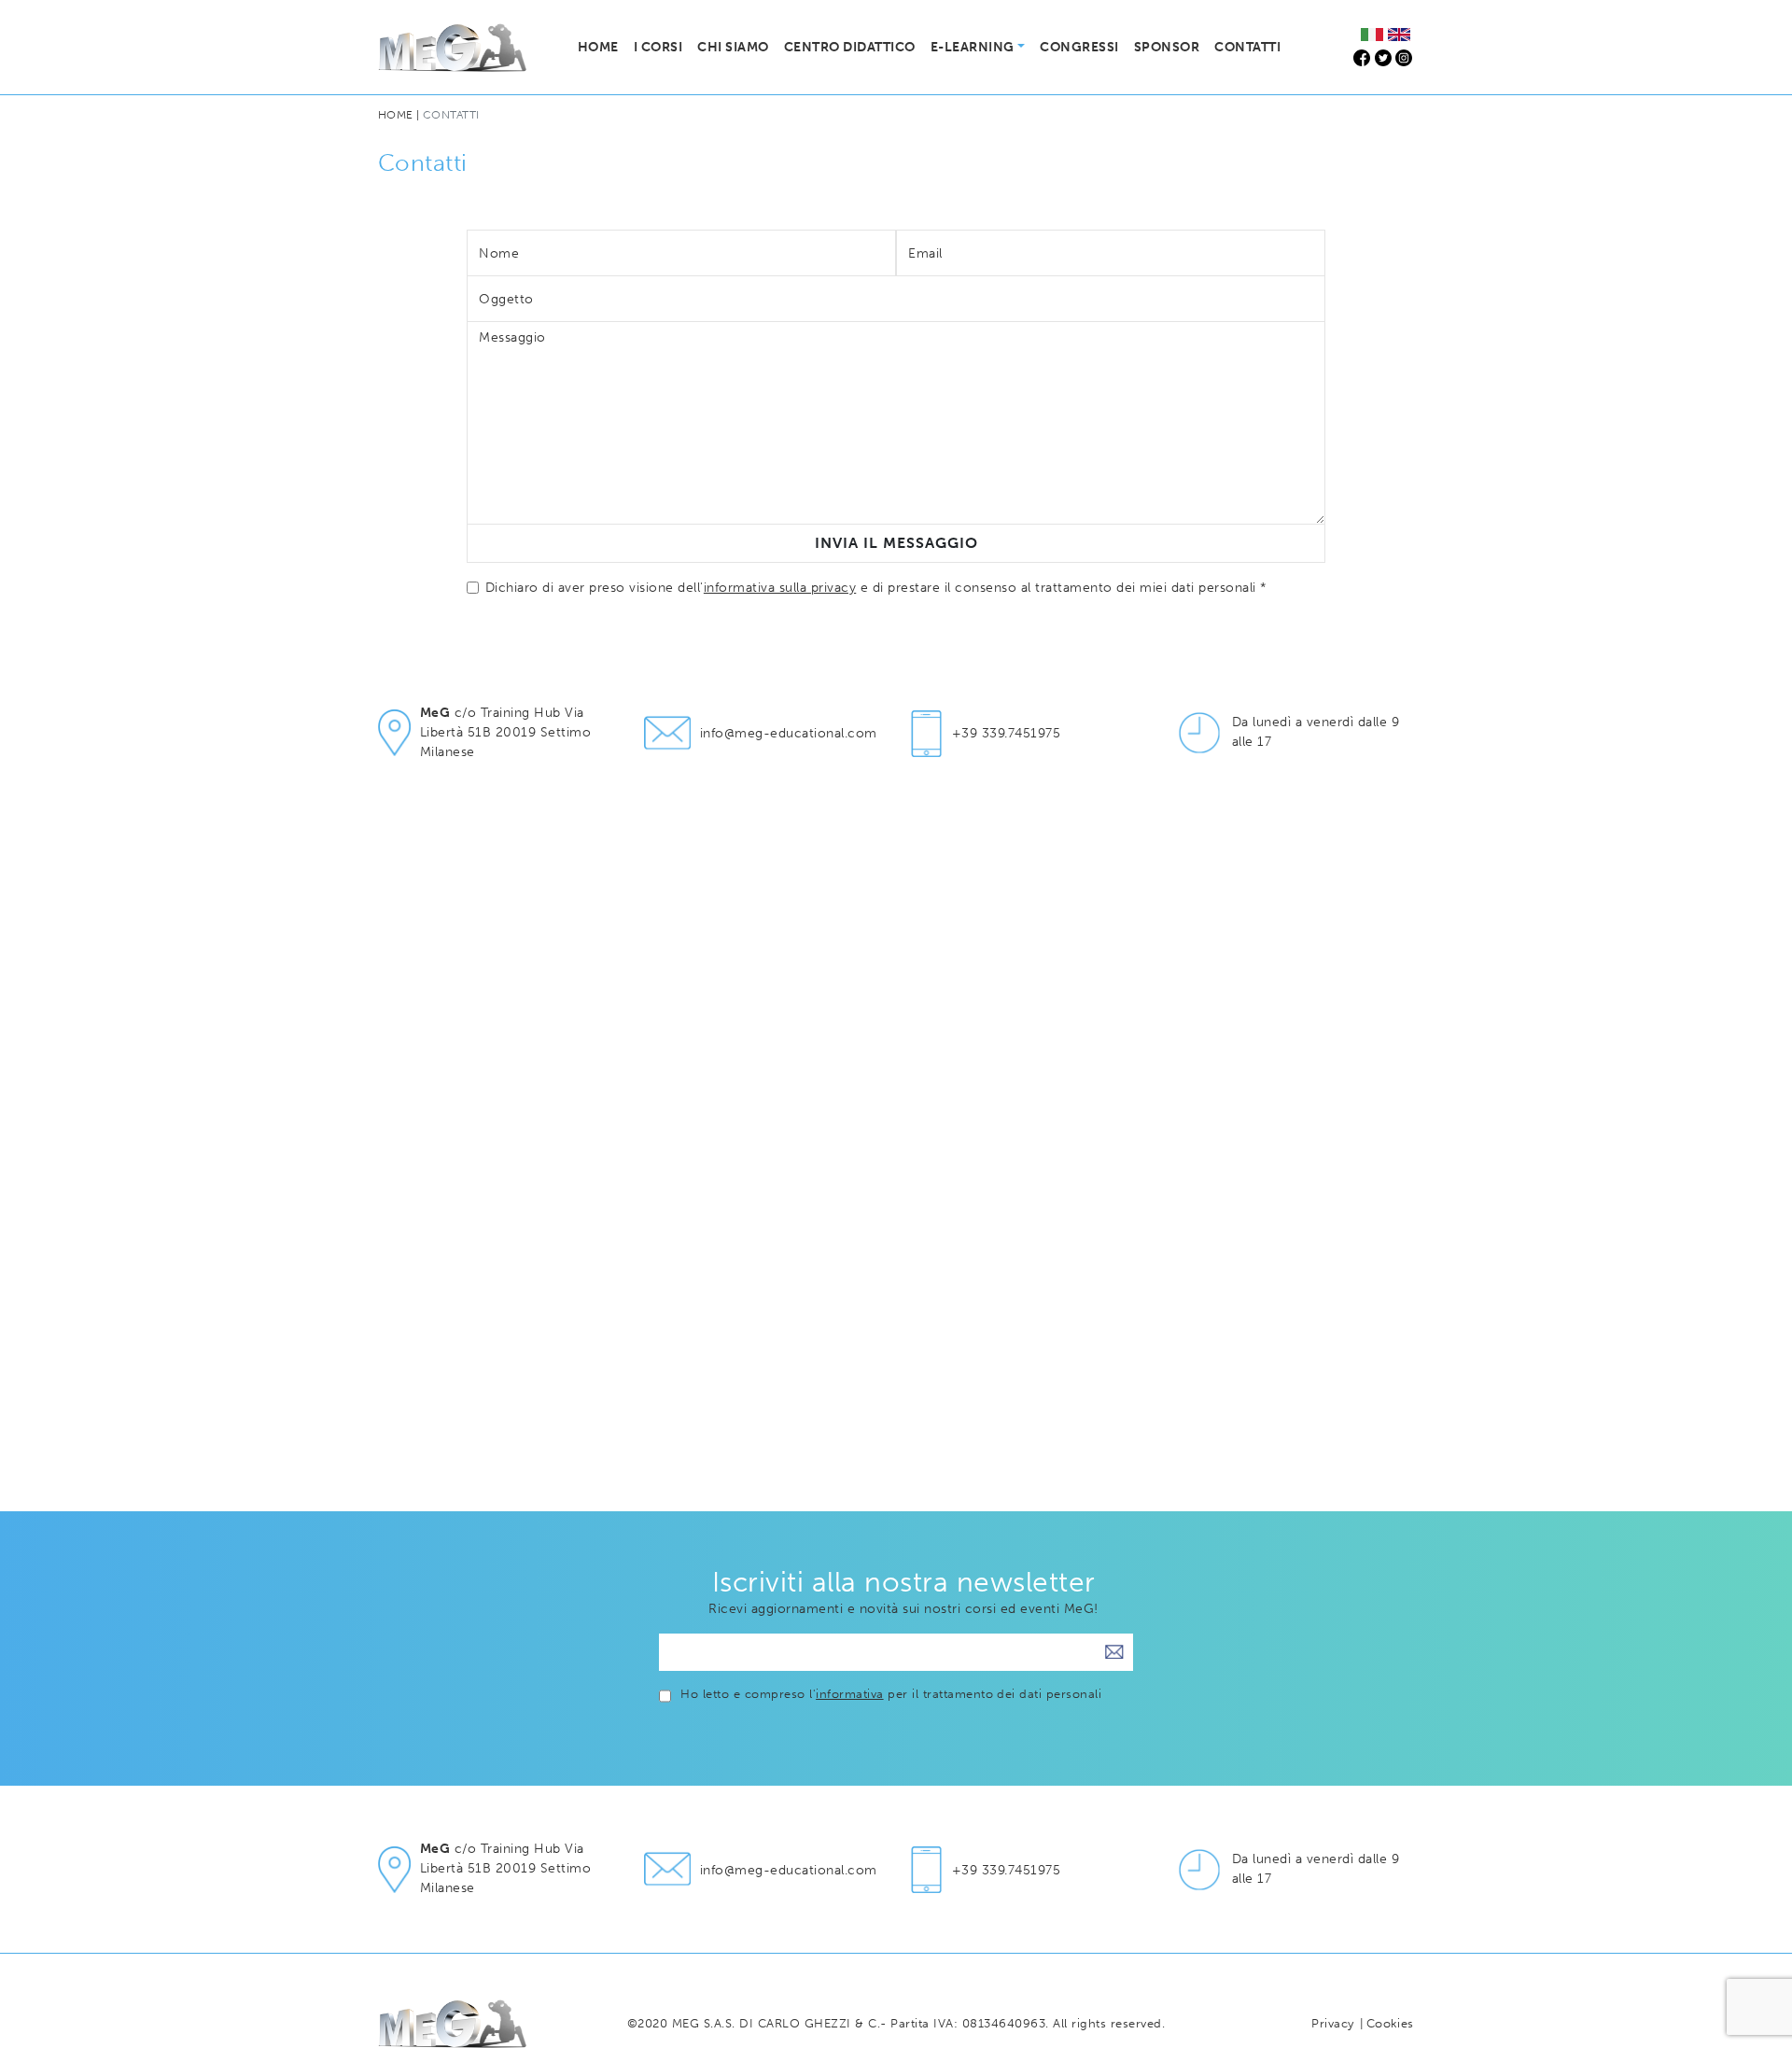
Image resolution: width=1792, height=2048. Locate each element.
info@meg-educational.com (789, 733)
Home (598, 47)
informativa (849, 1694)
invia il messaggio (896, 543)
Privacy (1332, 2023)
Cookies (1390, 2023)
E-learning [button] (973, 47)
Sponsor (1167, 47)
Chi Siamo (733, 47)
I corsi (658, 47)
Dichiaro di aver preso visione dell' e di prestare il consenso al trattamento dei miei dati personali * (876, 588)
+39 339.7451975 (1006, 733)
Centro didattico (850, 47)
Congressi (1079, 47)
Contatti (1247, 47)
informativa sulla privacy (780, 588)
